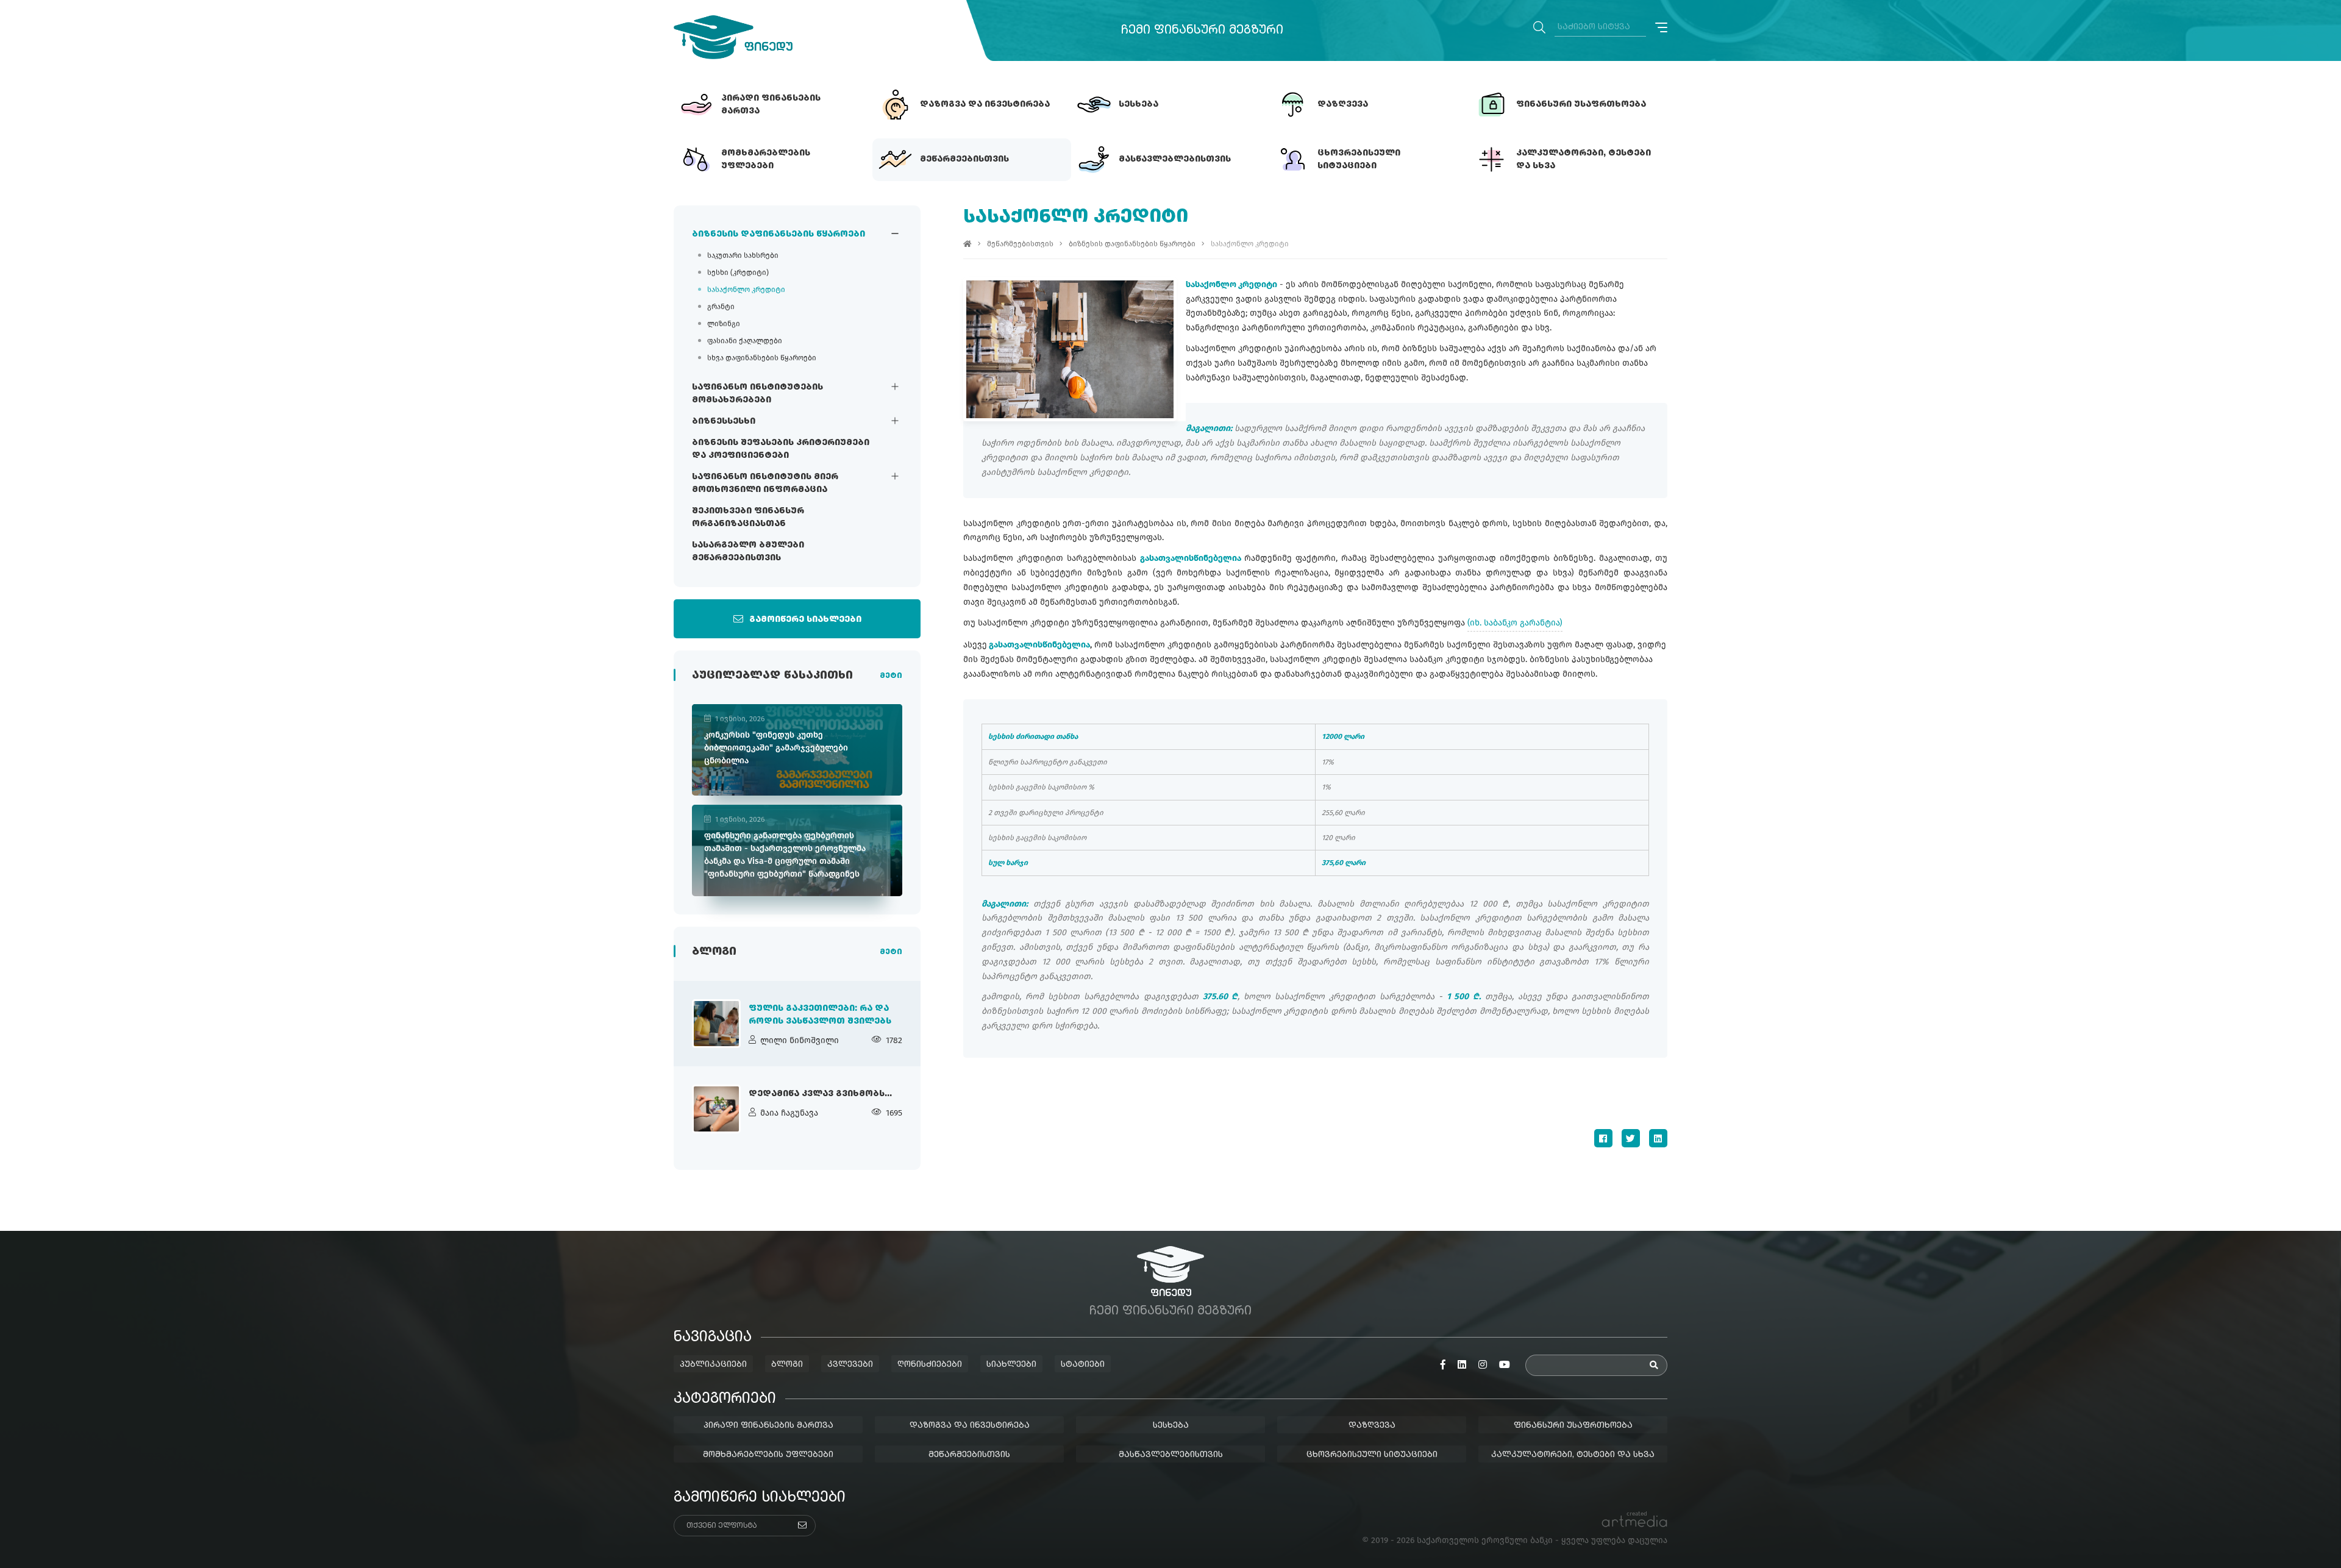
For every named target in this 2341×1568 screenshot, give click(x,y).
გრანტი (721, 307)
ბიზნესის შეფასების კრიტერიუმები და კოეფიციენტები (781, 449)
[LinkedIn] (1658, 1138)
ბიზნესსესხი (724, 421)
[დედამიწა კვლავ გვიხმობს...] (716, 1109)
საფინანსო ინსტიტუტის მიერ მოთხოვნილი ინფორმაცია (765, 483)
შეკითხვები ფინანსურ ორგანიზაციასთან (748, 517)
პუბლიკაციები (713, 1364)
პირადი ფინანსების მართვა (768, 1425)
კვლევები (850, 1364)
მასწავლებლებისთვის (1171, 1455)
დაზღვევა (1372, 1425)
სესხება (1171, 1425)
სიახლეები (1011, 1364)
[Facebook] (1603, 1138)
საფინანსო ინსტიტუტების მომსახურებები (757, 394)
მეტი (891, 676)
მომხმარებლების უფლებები (768, 1455)
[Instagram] (1483, 1365)
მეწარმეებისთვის (1020, 244)
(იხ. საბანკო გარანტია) (1515, 623)
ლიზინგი (724, 324)
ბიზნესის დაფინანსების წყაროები (779, 234)
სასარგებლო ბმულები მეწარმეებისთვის (748, 551)
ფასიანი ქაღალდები (745, 341)
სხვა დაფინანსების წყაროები (762, 358)
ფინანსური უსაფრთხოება (1573, 1425)
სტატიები (1083, 1364)
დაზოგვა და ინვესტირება (970, 1425)
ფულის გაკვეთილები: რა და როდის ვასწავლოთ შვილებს (820, 1015)
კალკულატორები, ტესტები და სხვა (1573, 1455)
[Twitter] (1631, 1138)
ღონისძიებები (930, 1364)
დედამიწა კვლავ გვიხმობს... (820, 1094)
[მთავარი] (967, 244)
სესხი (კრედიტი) (738, 273)
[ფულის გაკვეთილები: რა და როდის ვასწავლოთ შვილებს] (716, 1024)
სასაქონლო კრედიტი (746, 290)
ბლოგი (787, 1364)
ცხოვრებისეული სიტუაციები (1372, 1455)
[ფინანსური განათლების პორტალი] (733, 37)
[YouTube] (1505, 1365)
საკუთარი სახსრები (743, 255)
